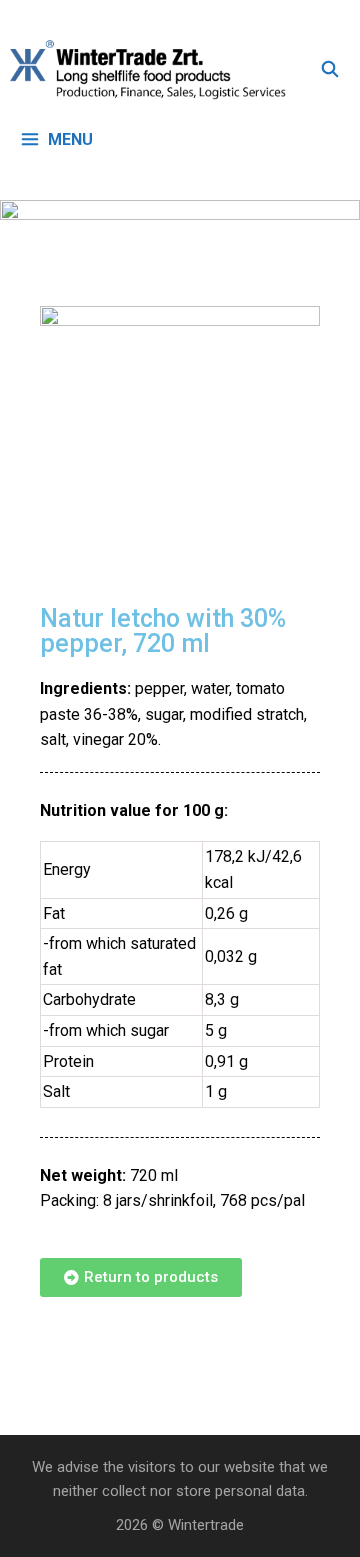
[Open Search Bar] (329, 70)
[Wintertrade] (153, 70)
